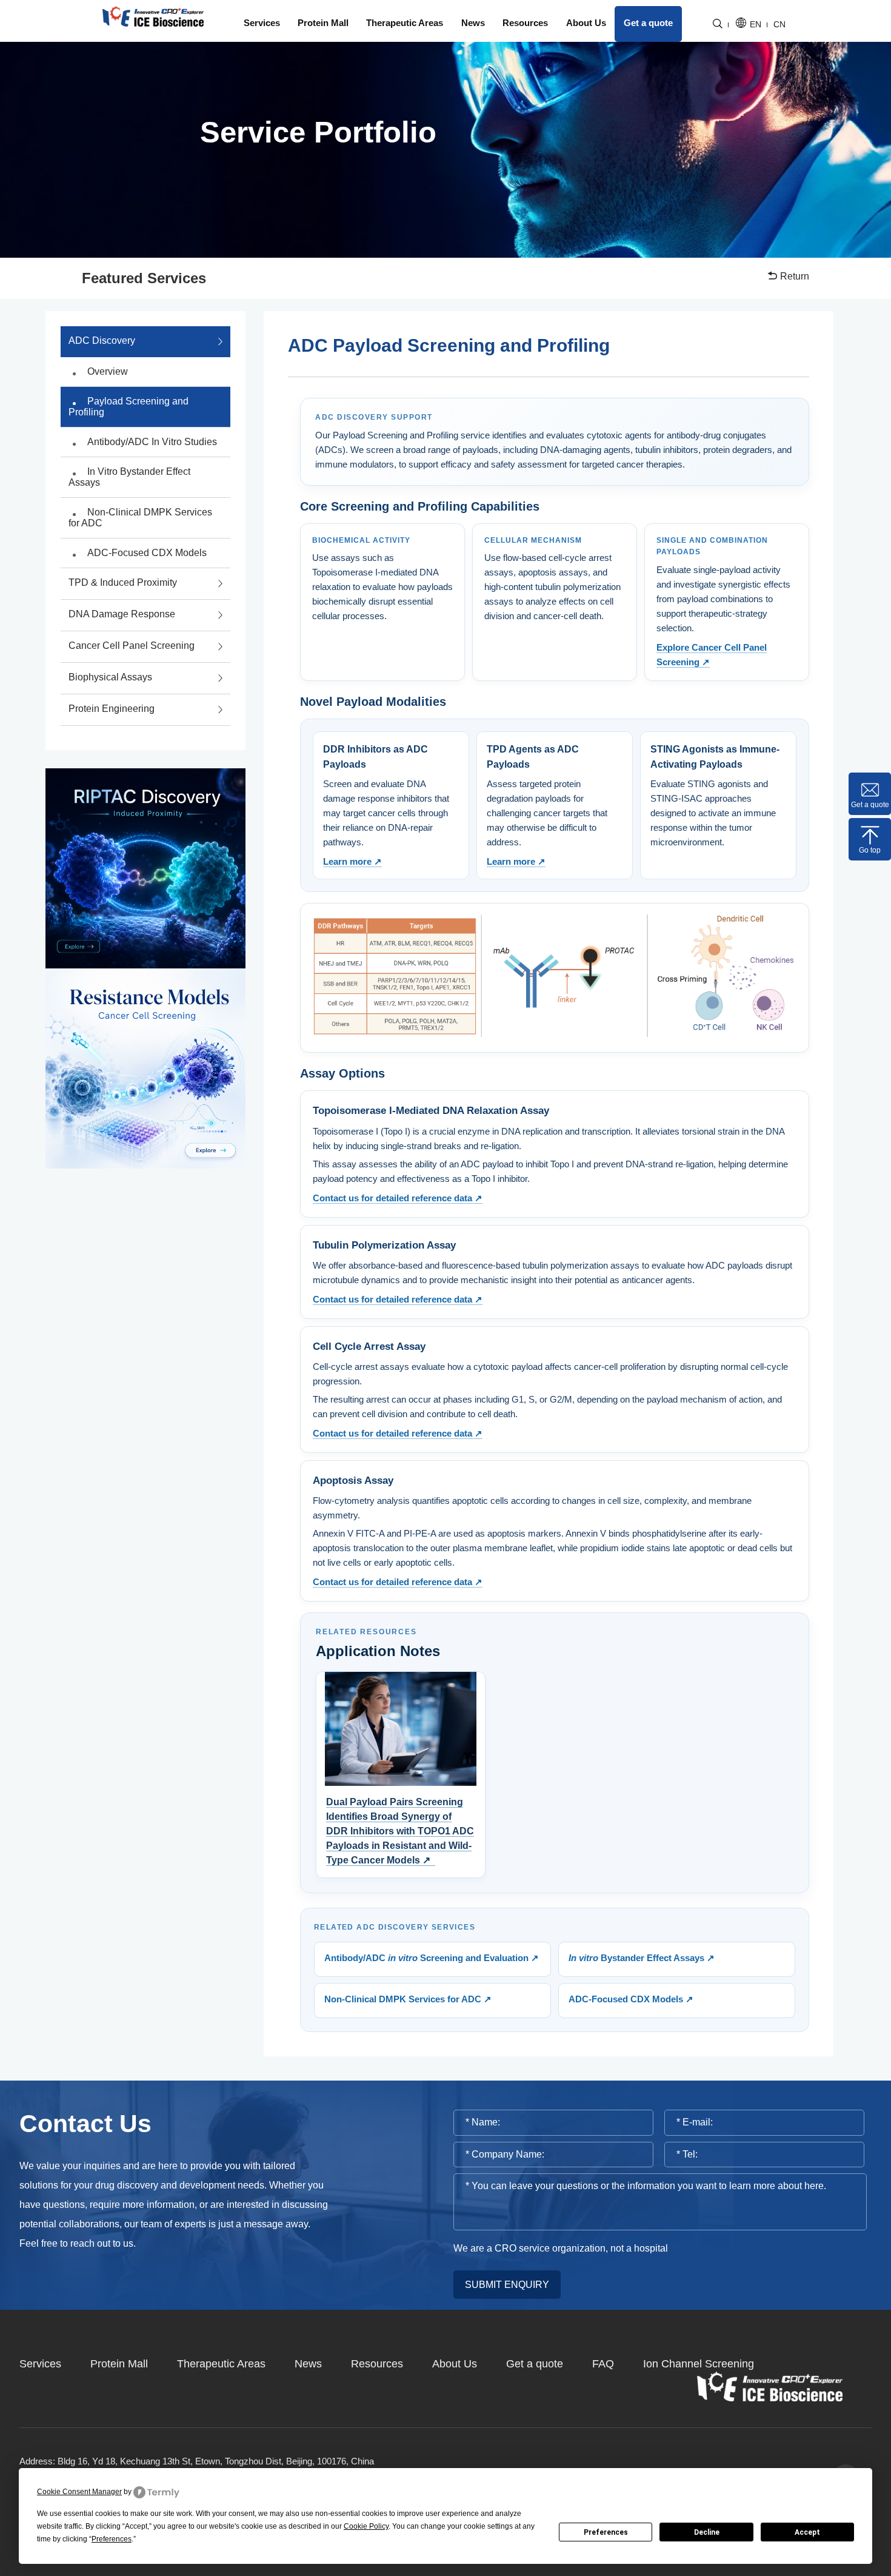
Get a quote (648, 23)
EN (756, 25)
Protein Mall (323, 23)
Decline (707, 2532)
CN (779, 25)
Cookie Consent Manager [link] (79, 2492)
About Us (586, 23)
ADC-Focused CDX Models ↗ (631, 1999)
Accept (807, 2532)
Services (262, 23)
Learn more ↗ (352, 861)
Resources (525, 23)
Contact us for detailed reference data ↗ (398, 1198)
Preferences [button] (112, 2539)
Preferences (606, 2532)
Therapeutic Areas (405, 23)
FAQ (603, 2364)
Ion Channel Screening (699, 2364)
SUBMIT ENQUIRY (507, 2285)
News (473, 23)
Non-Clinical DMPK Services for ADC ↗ (408, 1999)
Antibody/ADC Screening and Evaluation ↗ (432, 1958)
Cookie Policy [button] (366, 2526)
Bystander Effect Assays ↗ (642, 1958)
